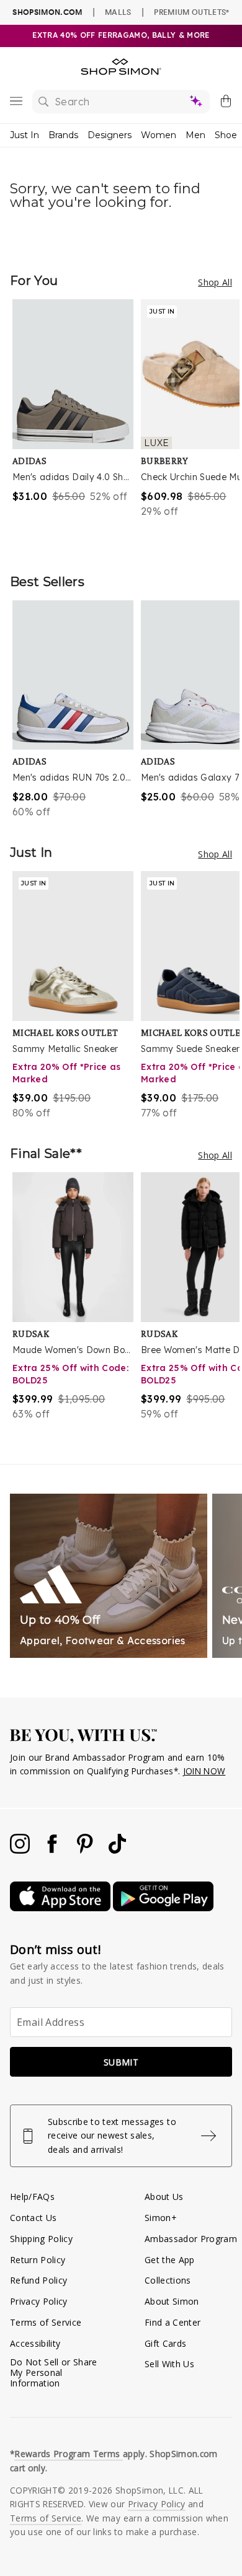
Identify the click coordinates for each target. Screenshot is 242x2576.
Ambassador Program (191, 2239)
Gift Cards (165, 2343)
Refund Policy (38, 2280)
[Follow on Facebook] (53, 1850)
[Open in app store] (61, 1908)
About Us (164, 2197)
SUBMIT (121, 2062)
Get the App (170, 2260)
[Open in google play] (163, 1908)
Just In (25, 135)
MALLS (118, 12)
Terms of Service (46, 2322)
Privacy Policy (39, 2301)
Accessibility (35, 2343)
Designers (110, 135)
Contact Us (33, 2218)
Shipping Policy (41, 2239)
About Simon (172, 2301)
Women (159, 135)
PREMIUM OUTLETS (191, 12)
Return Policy (38, 2260)
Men (195, 135)
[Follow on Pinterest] (86, 1850)
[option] (77, 424)
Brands (63, 135)
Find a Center (173, 2322)
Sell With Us (169, 2364)
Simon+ (161, 2218)
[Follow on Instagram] (21, 1850)
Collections (168, 2280)
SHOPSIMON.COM (47, 12)
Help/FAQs (32, 2197)
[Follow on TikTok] (117, 1850)
